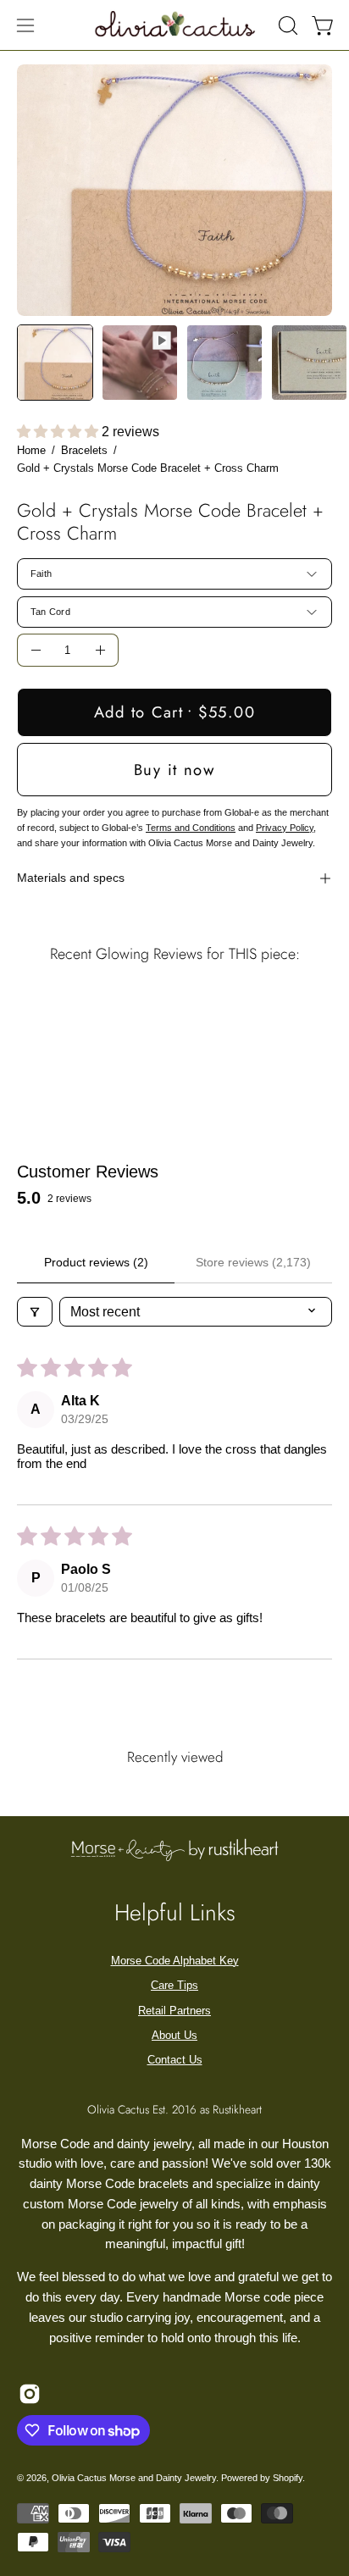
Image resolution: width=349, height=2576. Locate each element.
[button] (286, 25)
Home (31, 450)
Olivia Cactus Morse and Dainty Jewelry (134, 2478)
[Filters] (35, 1312)
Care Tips (174, 1985)
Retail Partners (174, 2011)
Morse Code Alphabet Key (175, 1961)
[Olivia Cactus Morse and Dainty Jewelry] (176, 23)
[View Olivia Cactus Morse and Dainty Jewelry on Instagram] (30, 2394)
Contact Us (175, 2060)
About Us (174, 2035)
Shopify (288, 2478)
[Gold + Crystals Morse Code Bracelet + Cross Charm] (55, 363)
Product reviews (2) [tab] (96, 1262)
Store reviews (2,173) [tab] (253, 1262)
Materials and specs (71, 878)
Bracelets (84, 450)
